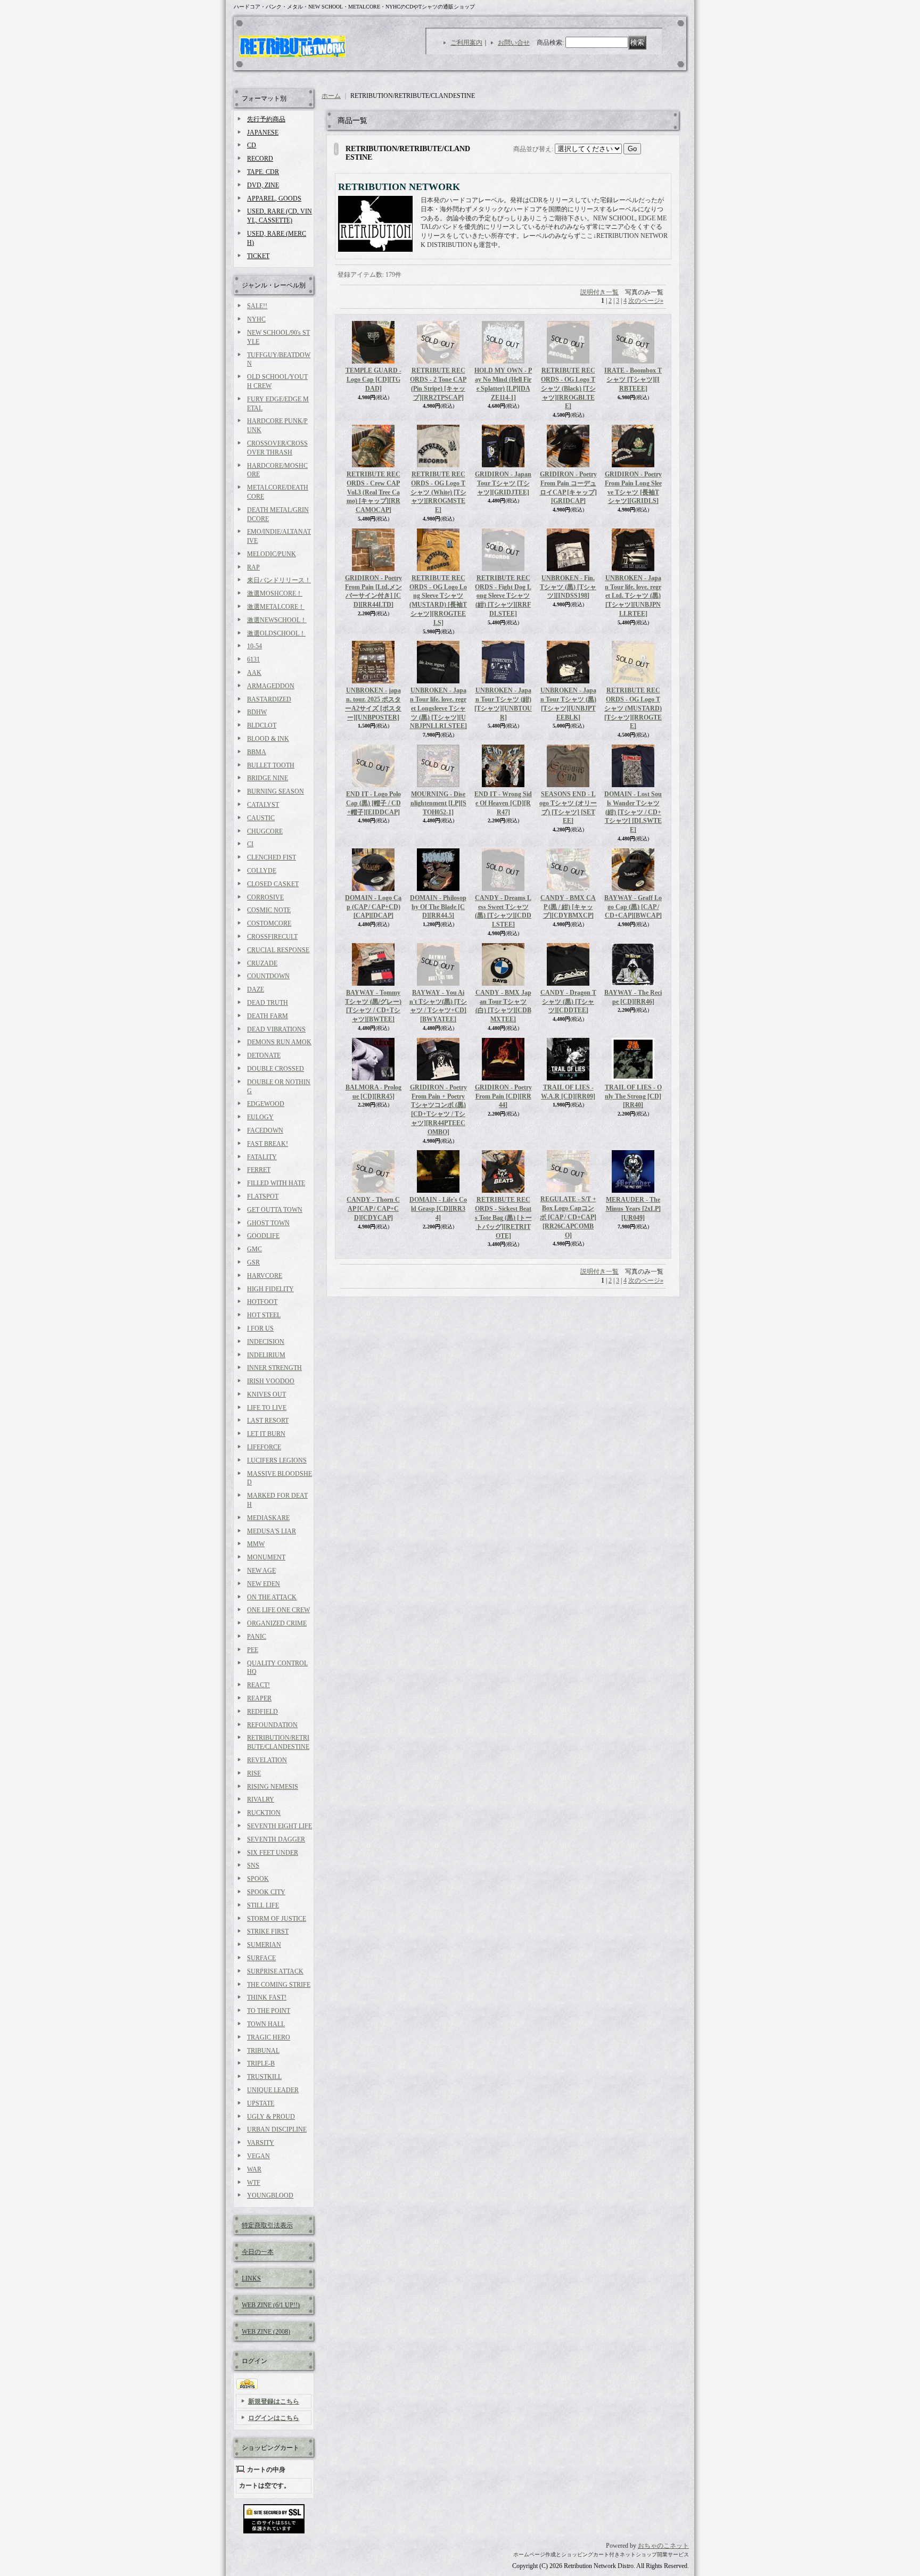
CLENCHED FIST (272, 857)
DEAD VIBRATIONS (276, 1029)
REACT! (258, 1685)
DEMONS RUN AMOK (279, 1042)
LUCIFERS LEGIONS (277, 1460)
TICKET (258, 256)
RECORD (260, 159)
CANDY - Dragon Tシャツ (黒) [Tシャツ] (568, 1002)
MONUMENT (266, 1557)
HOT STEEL (264, 1315)
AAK (254, 673)
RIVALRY (261, 1799)
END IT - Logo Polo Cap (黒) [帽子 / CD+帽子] (373, 803)
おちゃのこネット (663, 2546)
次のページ (646, 301)
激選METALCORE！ (276, 607)
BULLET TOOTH (271, 765)
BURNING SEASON (276, 791)
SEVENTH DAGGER (276, 1839)
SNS (253, 1865)
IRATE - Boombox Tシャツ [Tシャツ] (633, 379)
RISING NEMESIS (273, 1787)
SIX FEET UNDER (273, 1853)
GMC (254, 1249)
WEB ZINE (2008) (266, 2332)
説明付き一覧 (599, 292)
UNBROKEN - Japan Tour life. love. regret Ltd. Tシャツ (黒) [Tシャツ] (633, 596)
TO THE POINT (269, 2011)
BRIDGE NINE (268, 778)
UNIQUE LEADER (273, 2090)
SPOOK (258, 1879)
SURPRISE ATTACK (275, 1971)
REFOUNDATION (272, 1725)
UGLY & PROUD (271, 2117)
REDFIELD (262, 1712)
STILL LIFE (263, 1905)
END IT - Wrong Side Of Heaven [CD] (503, 803)
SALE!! (257, 306)
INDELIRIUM (266, 1355)
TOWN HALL (266, 2024)
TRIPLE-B (261, 2063)
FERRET (259, 1170)
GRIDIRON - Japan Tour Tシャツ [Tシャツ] (503, 483)
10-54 (254, 646)
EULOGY (260, 1117)
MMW (256, 1544)
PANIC (257, 1637)
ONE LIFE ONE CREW (278, 1610)
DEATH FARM (268, 1016)
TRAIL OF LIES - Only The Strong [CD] (633, 1096)
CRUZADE (262, 963)
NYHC (256, 319)
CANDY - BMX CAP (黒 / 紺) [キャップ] (568, 907)
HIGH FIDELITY (270, 1289)
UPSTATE (261, 2103)
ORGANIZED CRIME (277, 1623)
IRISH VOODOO (271, 1381)
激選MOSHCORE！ (275, 593)
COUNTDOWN (268, 976)
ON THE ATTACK (272, 1597)
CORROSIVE (265, 897)
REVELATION (267, 1760)
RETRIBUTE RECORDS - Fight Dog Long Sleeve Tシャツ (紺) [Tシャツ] (503, 596)
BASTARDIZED (269, 699)
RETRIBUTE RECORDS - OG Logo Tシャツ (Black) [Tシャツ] (568, 388)
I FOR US (260, 1328)
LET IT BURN (266, 1434)
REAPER (259, 1698)
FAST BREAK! (268, 1144)
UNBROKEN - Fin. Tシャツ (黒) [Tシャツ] (568, 587)
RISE (254, 1773)
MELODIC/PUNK (272, 554)
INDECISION (266, 1342)
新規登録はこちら (274, 2401)
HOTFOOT (262, 1302)
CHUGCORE (265, 831)
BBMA (257, 752)
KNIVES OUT (266, 1394)
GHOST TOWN (268, 1223)
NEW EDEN (264, 1584)
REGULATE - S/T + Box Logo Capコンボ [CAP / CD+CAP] (568, 1217)
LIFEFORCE (264, 1447)
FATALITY (262, 1157)
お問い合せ (514, 43)
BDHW (257, 712)
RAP (253, 567)
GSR (253, 1262)
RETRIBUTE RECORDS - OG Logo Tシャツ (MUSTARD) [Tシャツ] (633, 708)
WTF (254, 2183)
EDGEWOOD (266, 1104)
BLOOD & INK (268, 739)
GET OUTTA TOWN (275, 1210)
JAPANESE (263, 133)
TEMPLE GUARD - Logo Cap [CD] (373, 379)
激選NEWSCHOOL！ (277, 620)
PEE (253, 1650)
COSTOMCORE (269, 923)
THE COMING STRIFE (279, 1985)
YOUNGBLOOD (270, 2195)
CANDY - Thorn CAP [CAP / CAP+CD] (373, 1209)
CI (250, 844)
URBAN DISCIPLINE (277, 2129)
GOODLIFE (263, 1236)
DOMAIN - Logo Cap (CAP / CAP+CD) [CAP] (373, 907)
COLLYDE (262, 871)
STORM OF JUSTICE (277, 1919)
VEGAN (258, 2156)
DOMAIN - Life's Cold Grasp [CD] (438, 1209)
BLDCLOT (262, 725)
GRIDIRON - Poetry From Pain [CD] (503, 1096)
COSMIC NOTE (269, 910)
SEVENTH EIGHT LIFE (280, 1826)
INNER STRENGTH (274, 1368)
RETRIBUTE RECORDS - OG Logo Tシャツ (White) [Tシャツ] (438, 492)
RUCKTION (264, 1813)
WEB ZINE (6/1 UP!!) (271, 2305)
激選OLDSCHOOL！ (276, 633)
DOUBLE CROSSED (276, 1069)
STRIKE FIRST (268, 1931)
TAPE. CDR (263, 172)
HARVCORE (265, 1276)
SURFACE (261, 1958)
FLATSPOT (263, 1196)
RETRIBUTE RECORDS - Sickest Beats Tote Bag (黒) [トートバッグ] (503, 1217)
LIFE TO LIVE (267, 1408)
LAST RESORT (268, 1421)
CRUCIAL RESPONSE (278, 950)
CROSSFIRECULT (272, 937)
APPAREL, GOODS (274, 199)
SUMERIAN (264, 1945)
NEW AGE (261, 1571)
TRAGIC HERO (269, 2037)
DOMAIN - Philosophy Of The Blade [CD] (438, 907)
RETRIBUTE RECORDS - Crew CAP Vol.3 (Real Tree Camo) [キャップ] (373, 492)
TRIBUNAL (263, 2051)
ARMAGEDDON (271, 686)
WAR (254, 2169)
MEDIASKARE (268, 1518)
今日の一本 (258, 2252)
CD (252, 145)
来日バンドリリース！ (279, 580)
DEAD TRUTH (268, 1003)
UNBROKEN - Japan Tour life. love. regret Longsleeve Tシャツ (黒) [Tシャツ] (438, 708)
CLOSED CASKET (273, 884)
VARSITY (261, 2143)
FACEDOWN (265, 1130)
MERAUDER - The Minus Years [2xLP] (633, 1209)
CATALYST (263, 805)
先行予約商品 (266, 119)
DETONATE (264, 1055)
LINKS (251, 2278)
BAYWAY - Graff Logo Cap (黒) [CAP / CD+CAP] (633, 907)
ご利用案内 (466, 43)
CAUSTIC (261, 818)
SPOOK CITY (266, 1892)
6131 (253, 659)
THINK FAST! (267, 1997)
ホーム (331, 96)
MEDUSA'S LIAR (272, 1531)
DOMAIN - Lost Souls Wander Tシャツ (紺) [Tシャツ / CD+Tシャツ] (633, 812)
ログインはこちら (274, 2418)
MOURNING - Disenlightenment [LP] (438, 803)
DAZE (256, 989)
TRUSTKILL (264, 2077)
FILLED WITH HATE (276, 1183)
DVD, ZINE (263, 185)
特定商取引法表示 (267, 2225)
